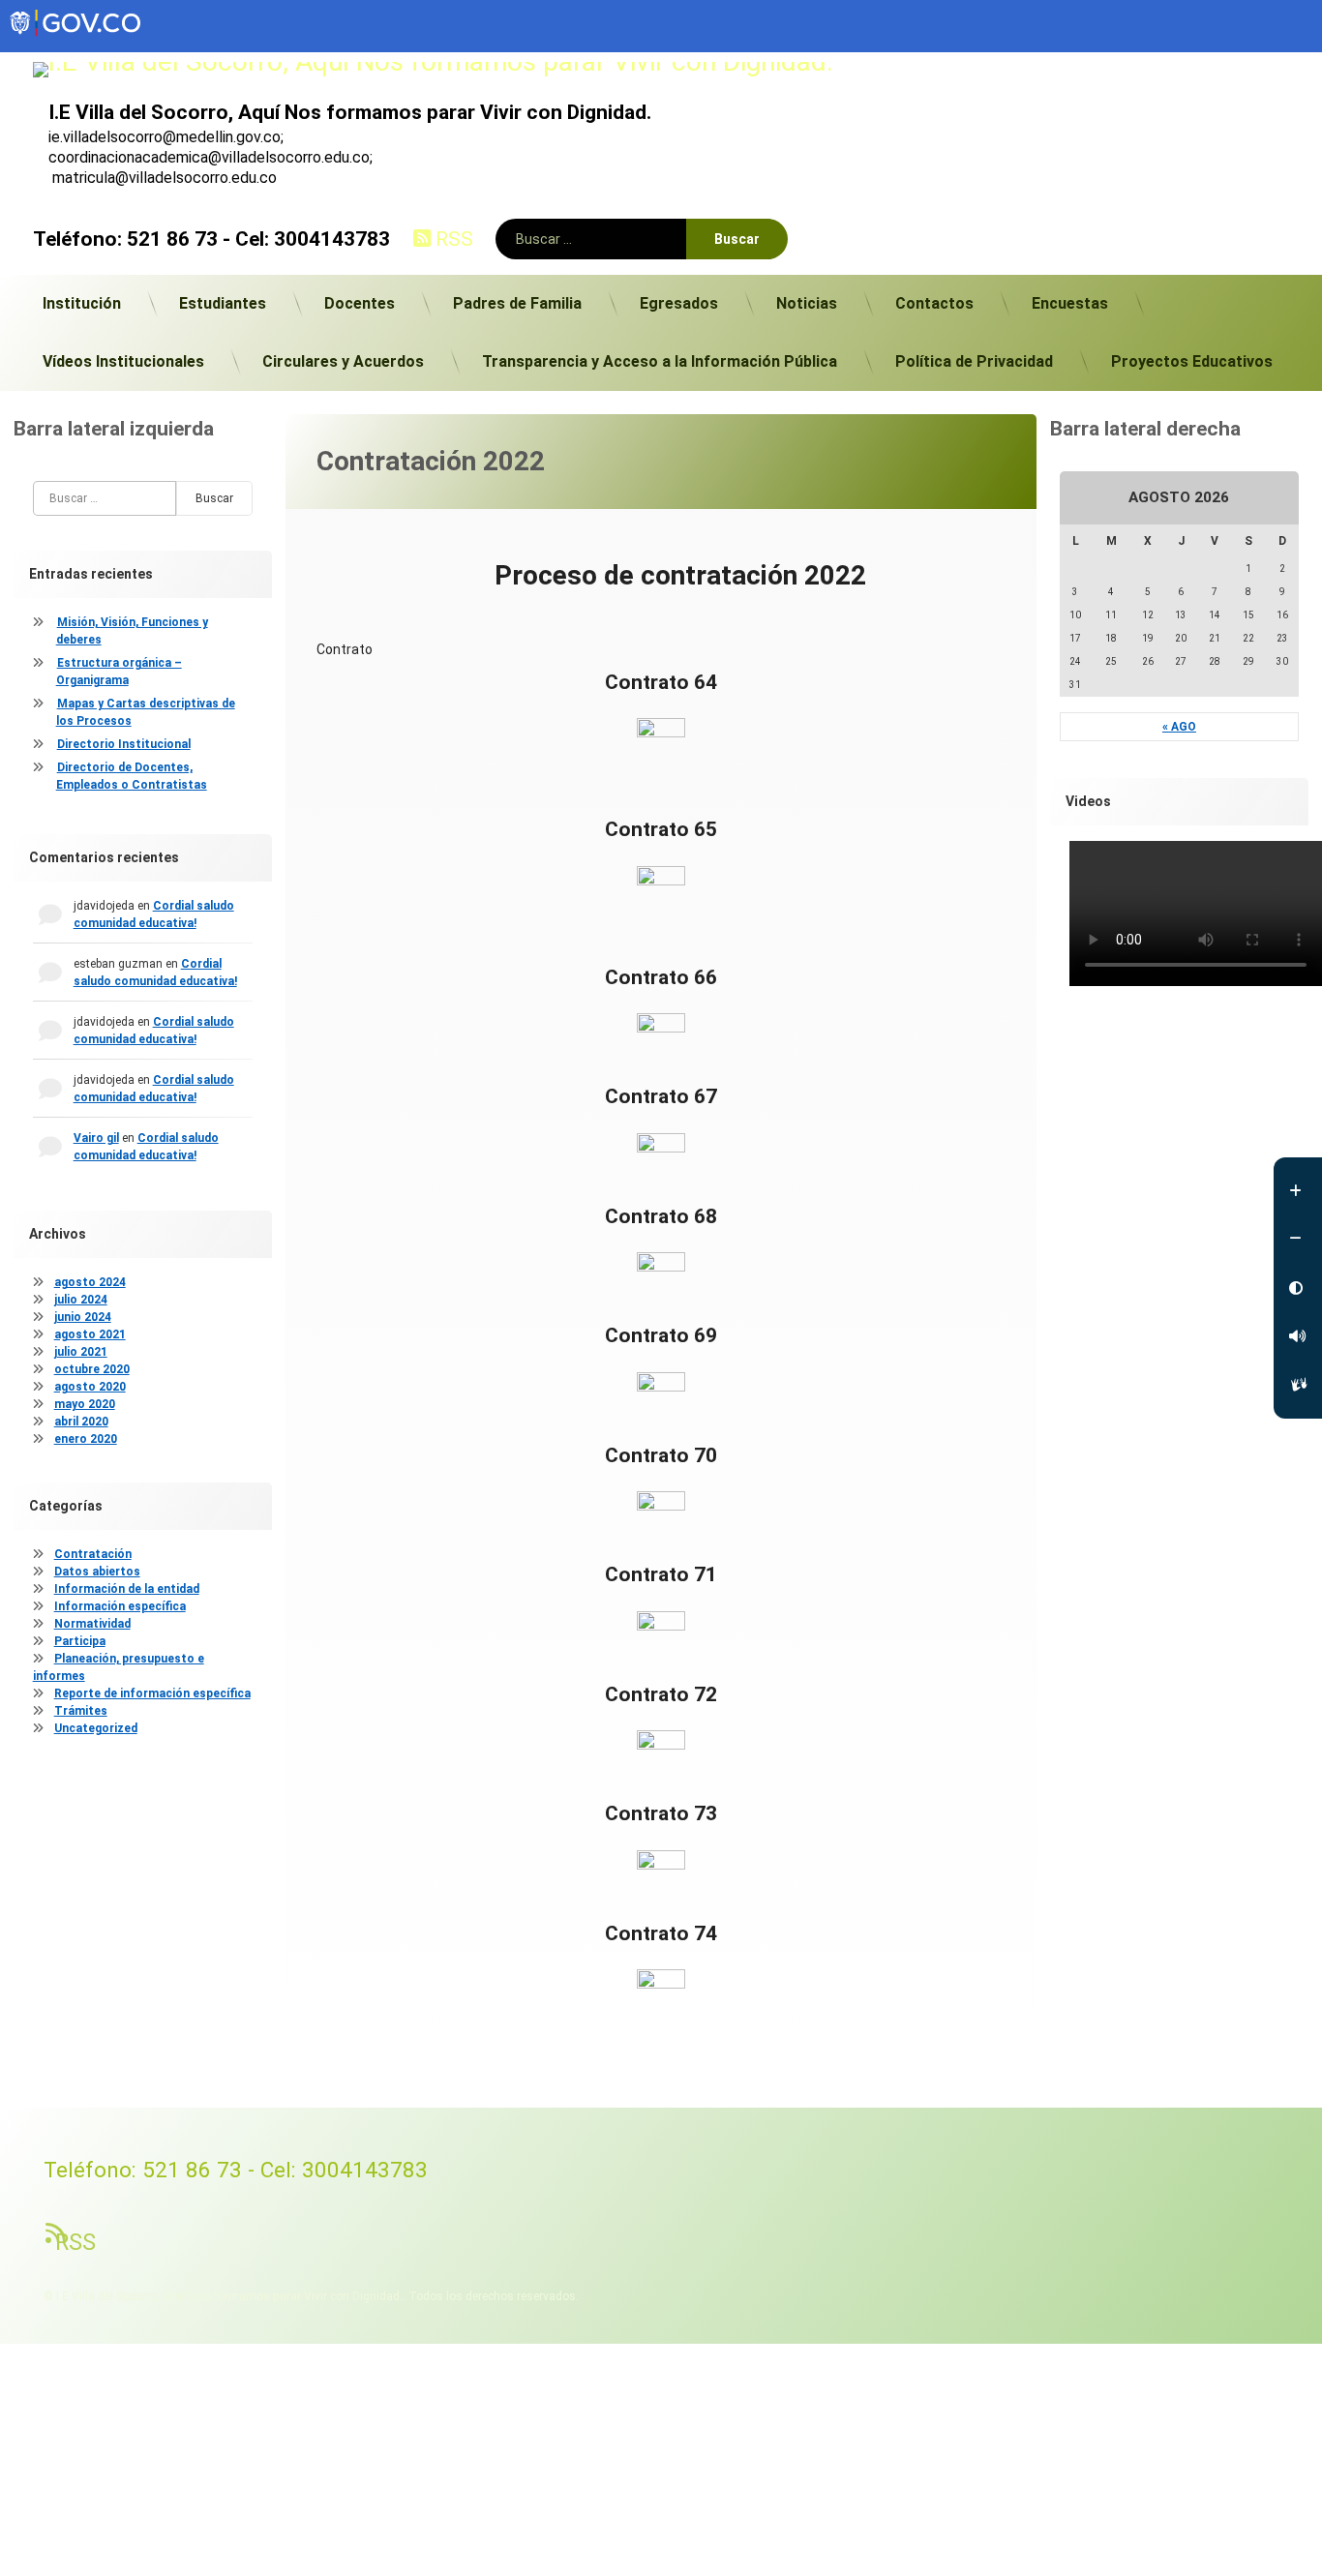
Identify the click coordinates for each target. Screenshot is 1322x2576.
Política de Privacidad (974, 361)
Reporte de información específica (152, 1693)
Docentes (360, 303)
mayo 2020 (85, 1404)
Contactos (934, 303)
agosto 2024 (90, 1282)
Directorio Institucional (124, 744)
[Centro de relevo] (1298, 1385)
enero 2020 (86, 1439)
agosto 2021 (90, 1334)
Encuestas (1070, 303)
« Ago (1179, 727)
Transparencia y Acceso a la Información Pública (660, 361)
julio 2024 (81, 1300)
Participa (80, 1641)
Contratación (93, 1554)
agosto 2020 (90, 1387)
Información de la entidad (127, 1589)
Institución (82, 303)
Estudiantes (223, 303)
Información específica (120, 1606)
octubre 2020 (92, 1369)
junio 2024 (83, 1317)
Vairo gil (96, 1138)
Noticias (807, 303)
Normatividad (92, 1624)
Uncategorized (96, 1728)
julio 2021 (81, 1352)
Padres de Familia (517, 303)
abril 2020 (81, 1422)
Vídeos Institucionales (123, 361)
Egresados (679, 303)
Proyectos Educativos (1192, 361)
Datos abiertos (97, 1572)
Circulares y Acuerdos (343, 361)
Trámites (81, 1711)
